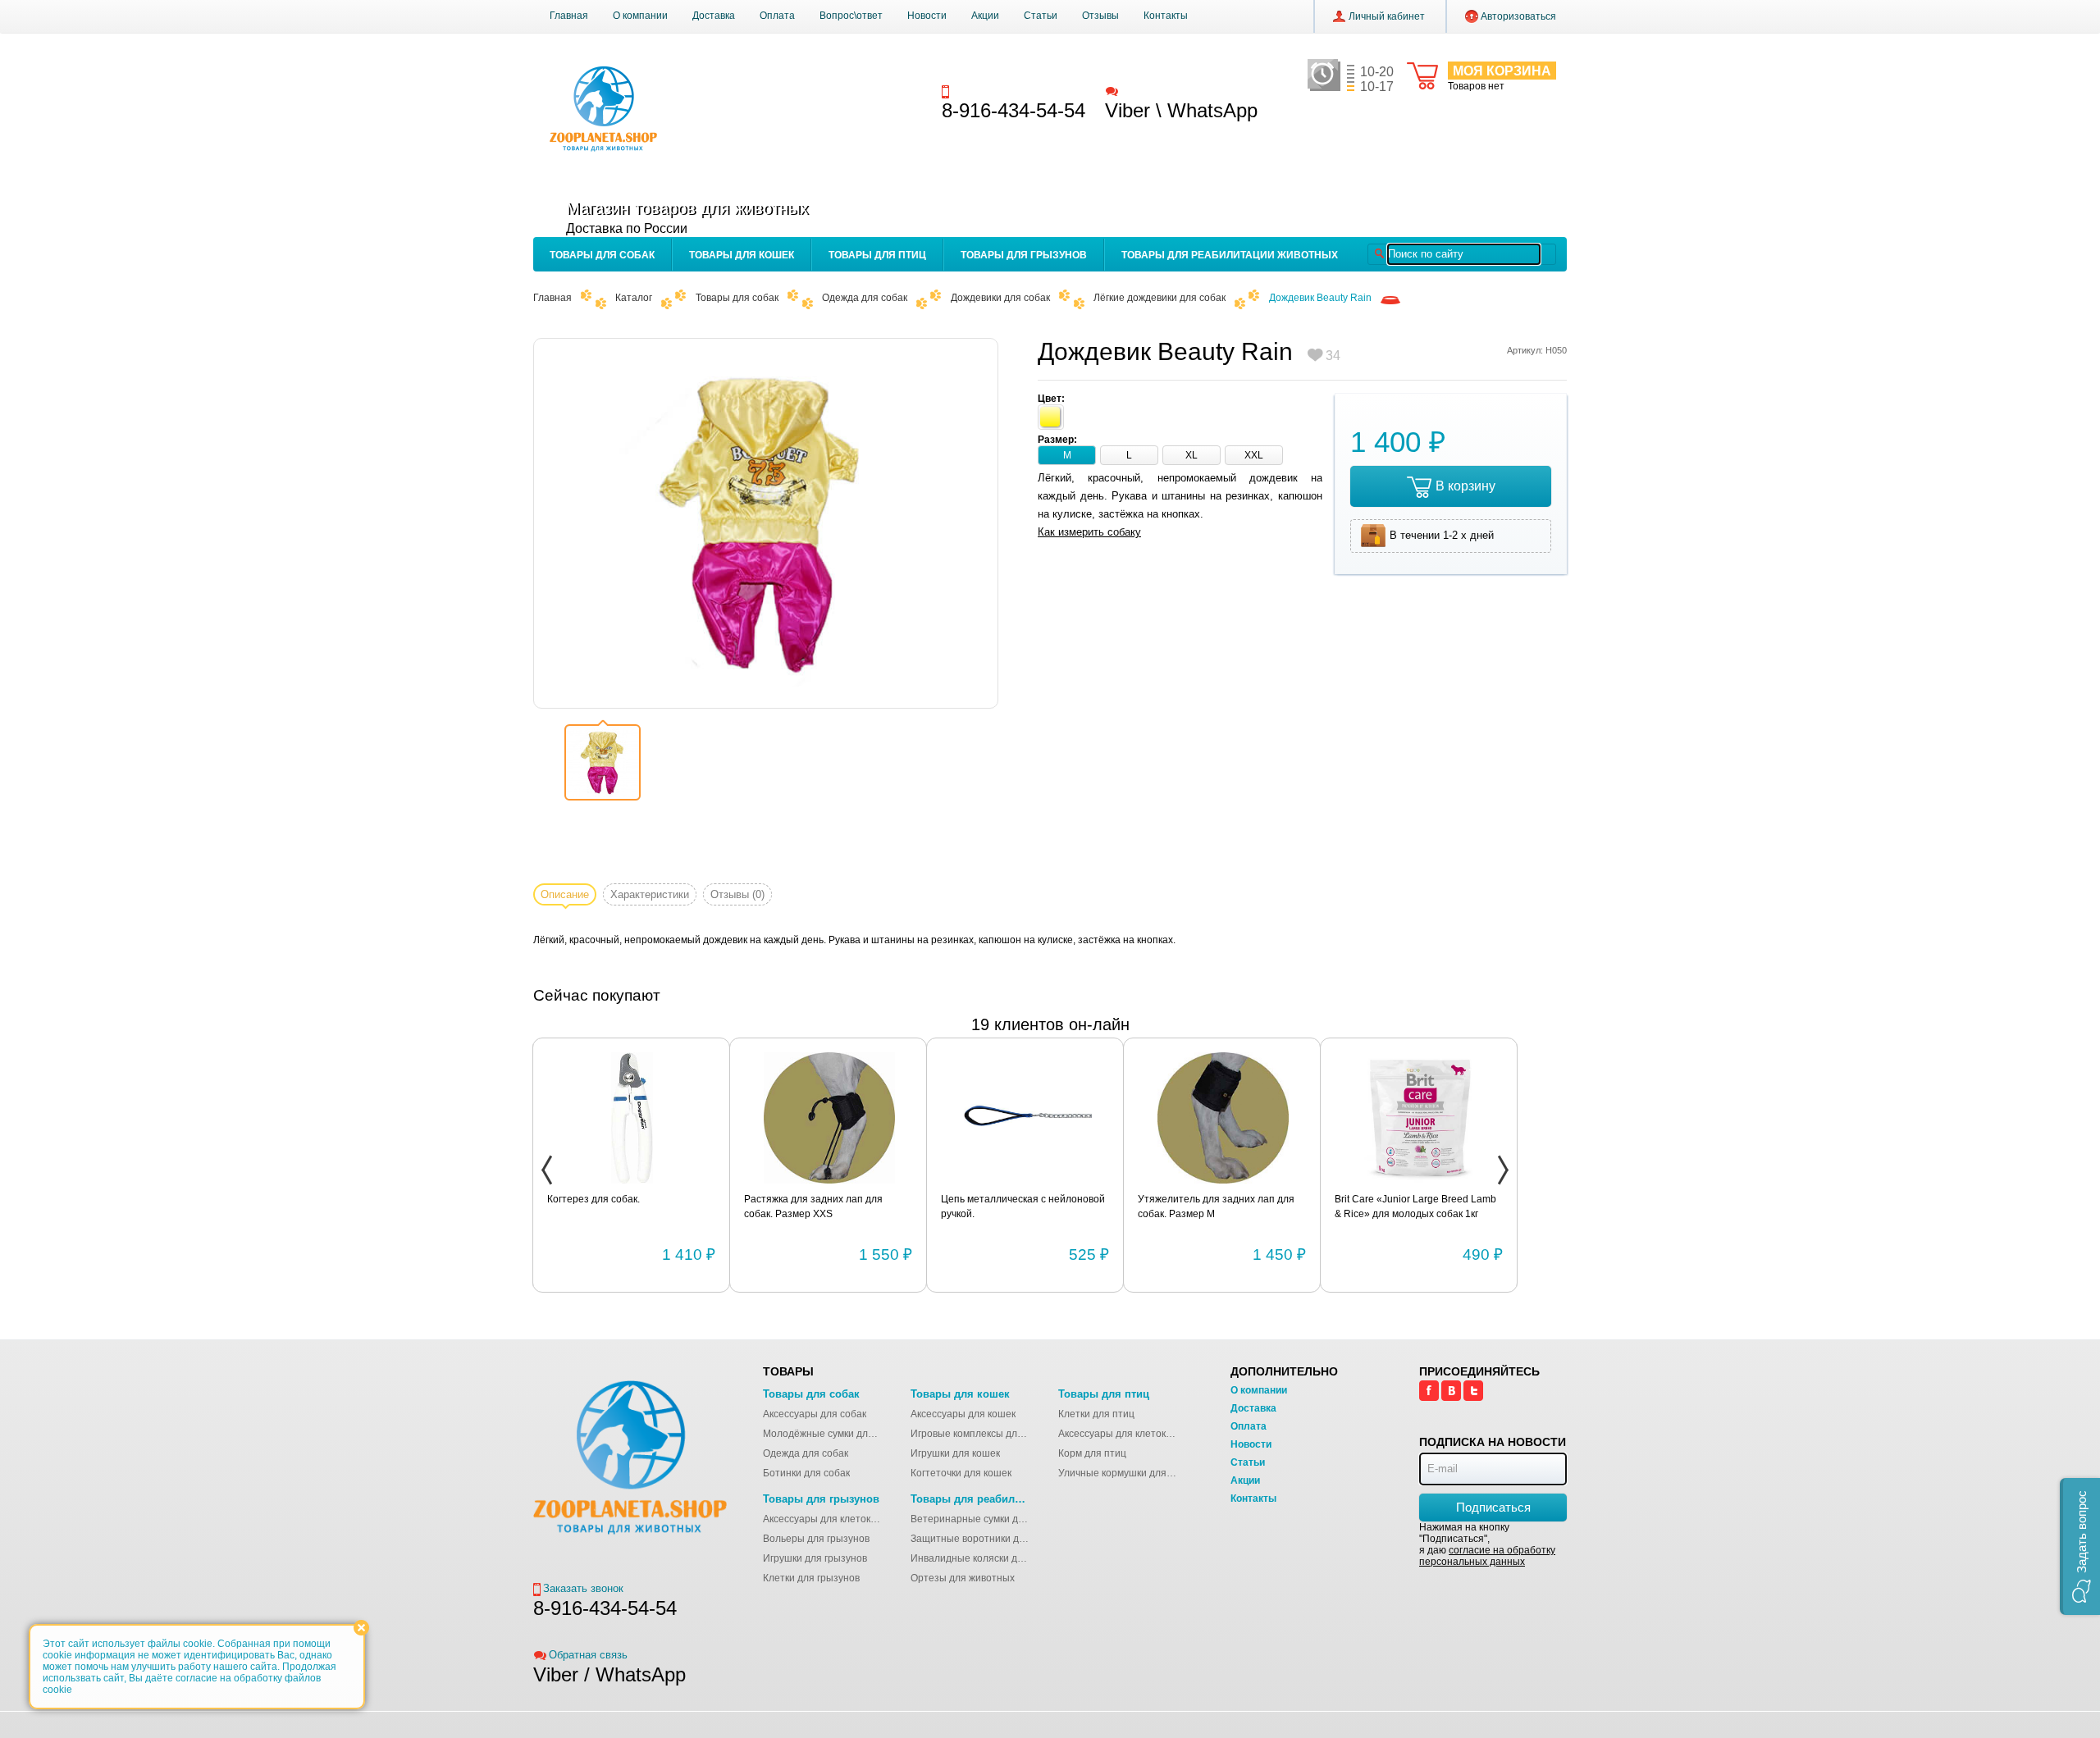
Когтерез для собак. (593, 1199)
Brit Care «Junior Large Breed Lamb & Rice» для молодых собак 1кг (1415, 1207)
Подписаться (1493, 1507)
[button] (2080, 1546)
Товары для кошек (742, 255)
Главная (569, 16)
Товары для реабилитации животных (1230, 255)
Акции (985, 16)
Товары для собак (602, 255)
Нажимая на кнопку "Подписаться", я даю (1487, 1544)
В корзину (1465, 486)
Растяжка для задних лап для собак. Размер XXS (813, 1207)
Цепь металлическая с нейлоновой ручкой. (1023, 1207)
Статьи (1041, 16)
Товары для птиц (877, 255)
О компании (640, 16)
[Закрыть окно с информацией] (361, 1628)
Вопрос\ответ (851, 16)
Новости (927, 16)
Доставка (714, 16)
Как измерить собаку (1089, 532)
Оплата (777, 16)
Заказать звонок (993, 91)
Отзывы (1100, 16)
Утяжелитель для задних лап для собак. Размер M (1216, 1207)
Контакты (1166, 16)
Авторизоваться (1518, 16)
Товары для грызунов (1024, 255)
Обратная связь (1160, 91)
